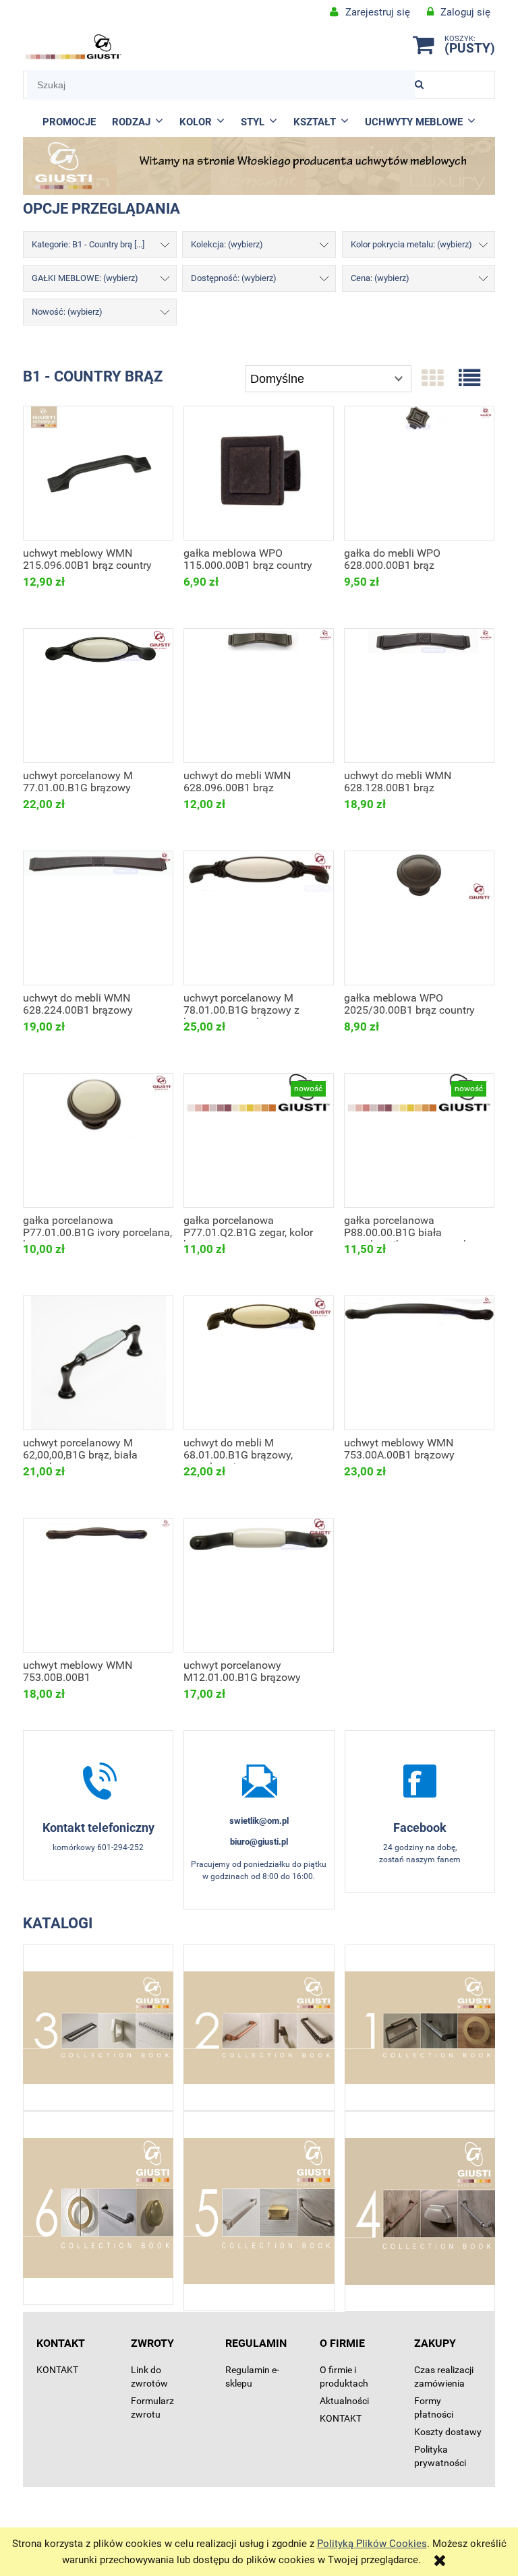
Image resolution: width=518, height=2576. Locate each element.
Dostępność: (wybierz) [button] (234, 278)
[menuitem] (69, 122)
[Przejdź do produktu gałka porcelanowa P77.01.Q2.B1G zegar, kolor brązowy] (259, 1140)
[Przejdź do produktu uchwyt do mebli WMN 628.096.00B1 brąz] (259, 696)
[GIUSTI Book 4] (420, 2211)
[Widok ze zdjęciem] (432, 379)
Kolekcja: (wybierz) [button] (227, 244)
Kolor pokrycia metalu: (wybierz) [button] (411, 244)
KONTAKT (57, 2370)
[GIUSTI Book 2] (259, 2028)
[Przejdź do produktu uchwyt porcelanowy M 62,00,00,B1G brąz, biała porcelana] (98, 1363)
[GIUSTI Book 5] (259, 2211)
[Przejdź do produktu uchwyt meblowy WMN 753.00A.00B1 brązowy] (419, 1363)
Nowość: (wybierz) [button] (67, 312)
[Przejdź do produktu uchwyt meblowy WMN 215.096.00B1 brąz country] (98, 473)
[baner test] (259, 165)
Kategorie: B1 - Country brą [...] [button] (88, 244)
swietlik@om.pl (259, 1821)
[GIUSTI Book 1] (420, 2028)
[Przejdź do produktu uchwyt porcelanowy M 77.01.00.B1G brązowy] (98, 696)
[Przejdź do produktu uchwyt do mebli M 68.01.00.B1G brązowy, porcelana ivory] (259, 1363)
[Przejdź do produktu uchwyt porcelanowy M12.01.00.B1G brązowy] (259, 1585)
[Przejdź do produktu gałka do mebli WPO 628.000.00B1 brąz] (419, 473)
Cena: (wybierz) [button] (380, 278)
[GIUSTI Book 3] (98, 2028)
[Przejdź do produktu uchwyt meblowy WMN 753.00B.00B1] (98, 1585)
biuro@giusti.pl (259, 1842)
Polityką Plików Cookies (372, 2544)
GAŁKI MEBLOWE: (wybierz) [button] (85, 278)
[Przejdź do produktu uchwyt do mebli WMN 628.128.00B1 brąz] (419, 696)
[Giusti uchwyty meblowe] (420, 1781)
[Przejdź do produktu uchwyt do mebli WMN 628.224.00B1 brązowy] (98, 918)
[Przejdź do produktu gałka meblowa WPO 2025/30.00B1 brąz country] (419, 918)
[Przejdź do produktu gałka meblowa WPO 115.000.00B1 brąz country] (259, 473)
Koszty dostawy (448, 2432)
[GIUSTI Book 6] (98, 2208)
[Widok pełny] (469, 379)
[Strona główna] (74, 47)
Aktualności (344, 2401)
